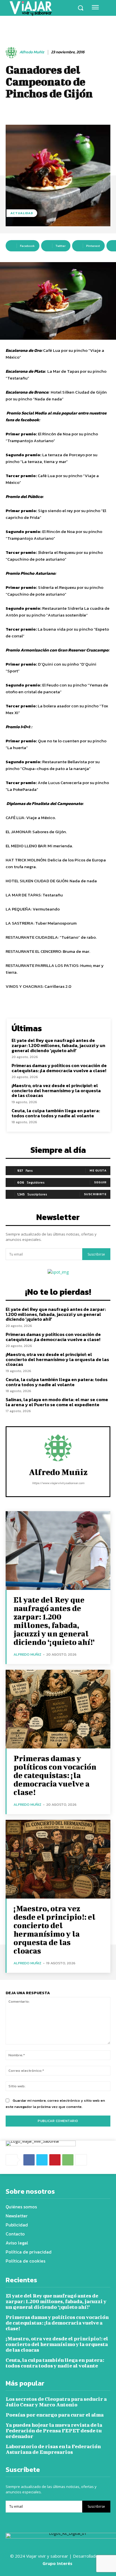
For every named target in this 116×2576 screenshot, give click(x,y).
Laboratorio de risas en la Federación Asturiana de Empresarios (53, 2449)
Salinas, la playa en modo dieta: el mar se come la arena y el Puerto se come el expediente (57, 1402)
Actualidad (22, 213)
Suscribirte (95, 1194)
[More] (81, 2160)
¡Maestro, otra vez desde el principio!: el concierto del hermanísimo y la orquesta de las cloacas (56, 1090)
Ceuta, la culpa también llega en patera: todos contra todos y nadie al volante (56, 1113)
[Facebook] (29, 2160)
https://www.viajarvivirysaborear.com (58, 1483)
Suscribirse (96, 1254)
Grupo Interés (58, 2563)
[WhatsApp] (68, 2160)
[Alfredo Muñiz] (12, 52)
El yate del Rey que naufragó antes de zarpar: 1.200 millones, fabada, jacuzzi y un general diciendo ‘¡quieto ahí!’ (58, 1045)
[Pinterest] (55, 2160)
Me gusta (98, 1170)
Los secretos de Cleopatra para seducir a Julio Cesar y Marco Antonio (56, 2402)
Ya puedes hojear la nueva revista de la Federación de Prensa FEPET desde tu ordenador (54, 2431)
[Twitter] (42, 2160)
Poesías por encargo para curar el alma (55, 2415)
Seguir (100, 1182)
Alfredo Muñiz (32, 52)
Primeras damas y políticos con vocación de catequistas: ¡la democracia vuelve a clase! (59, 1068)
